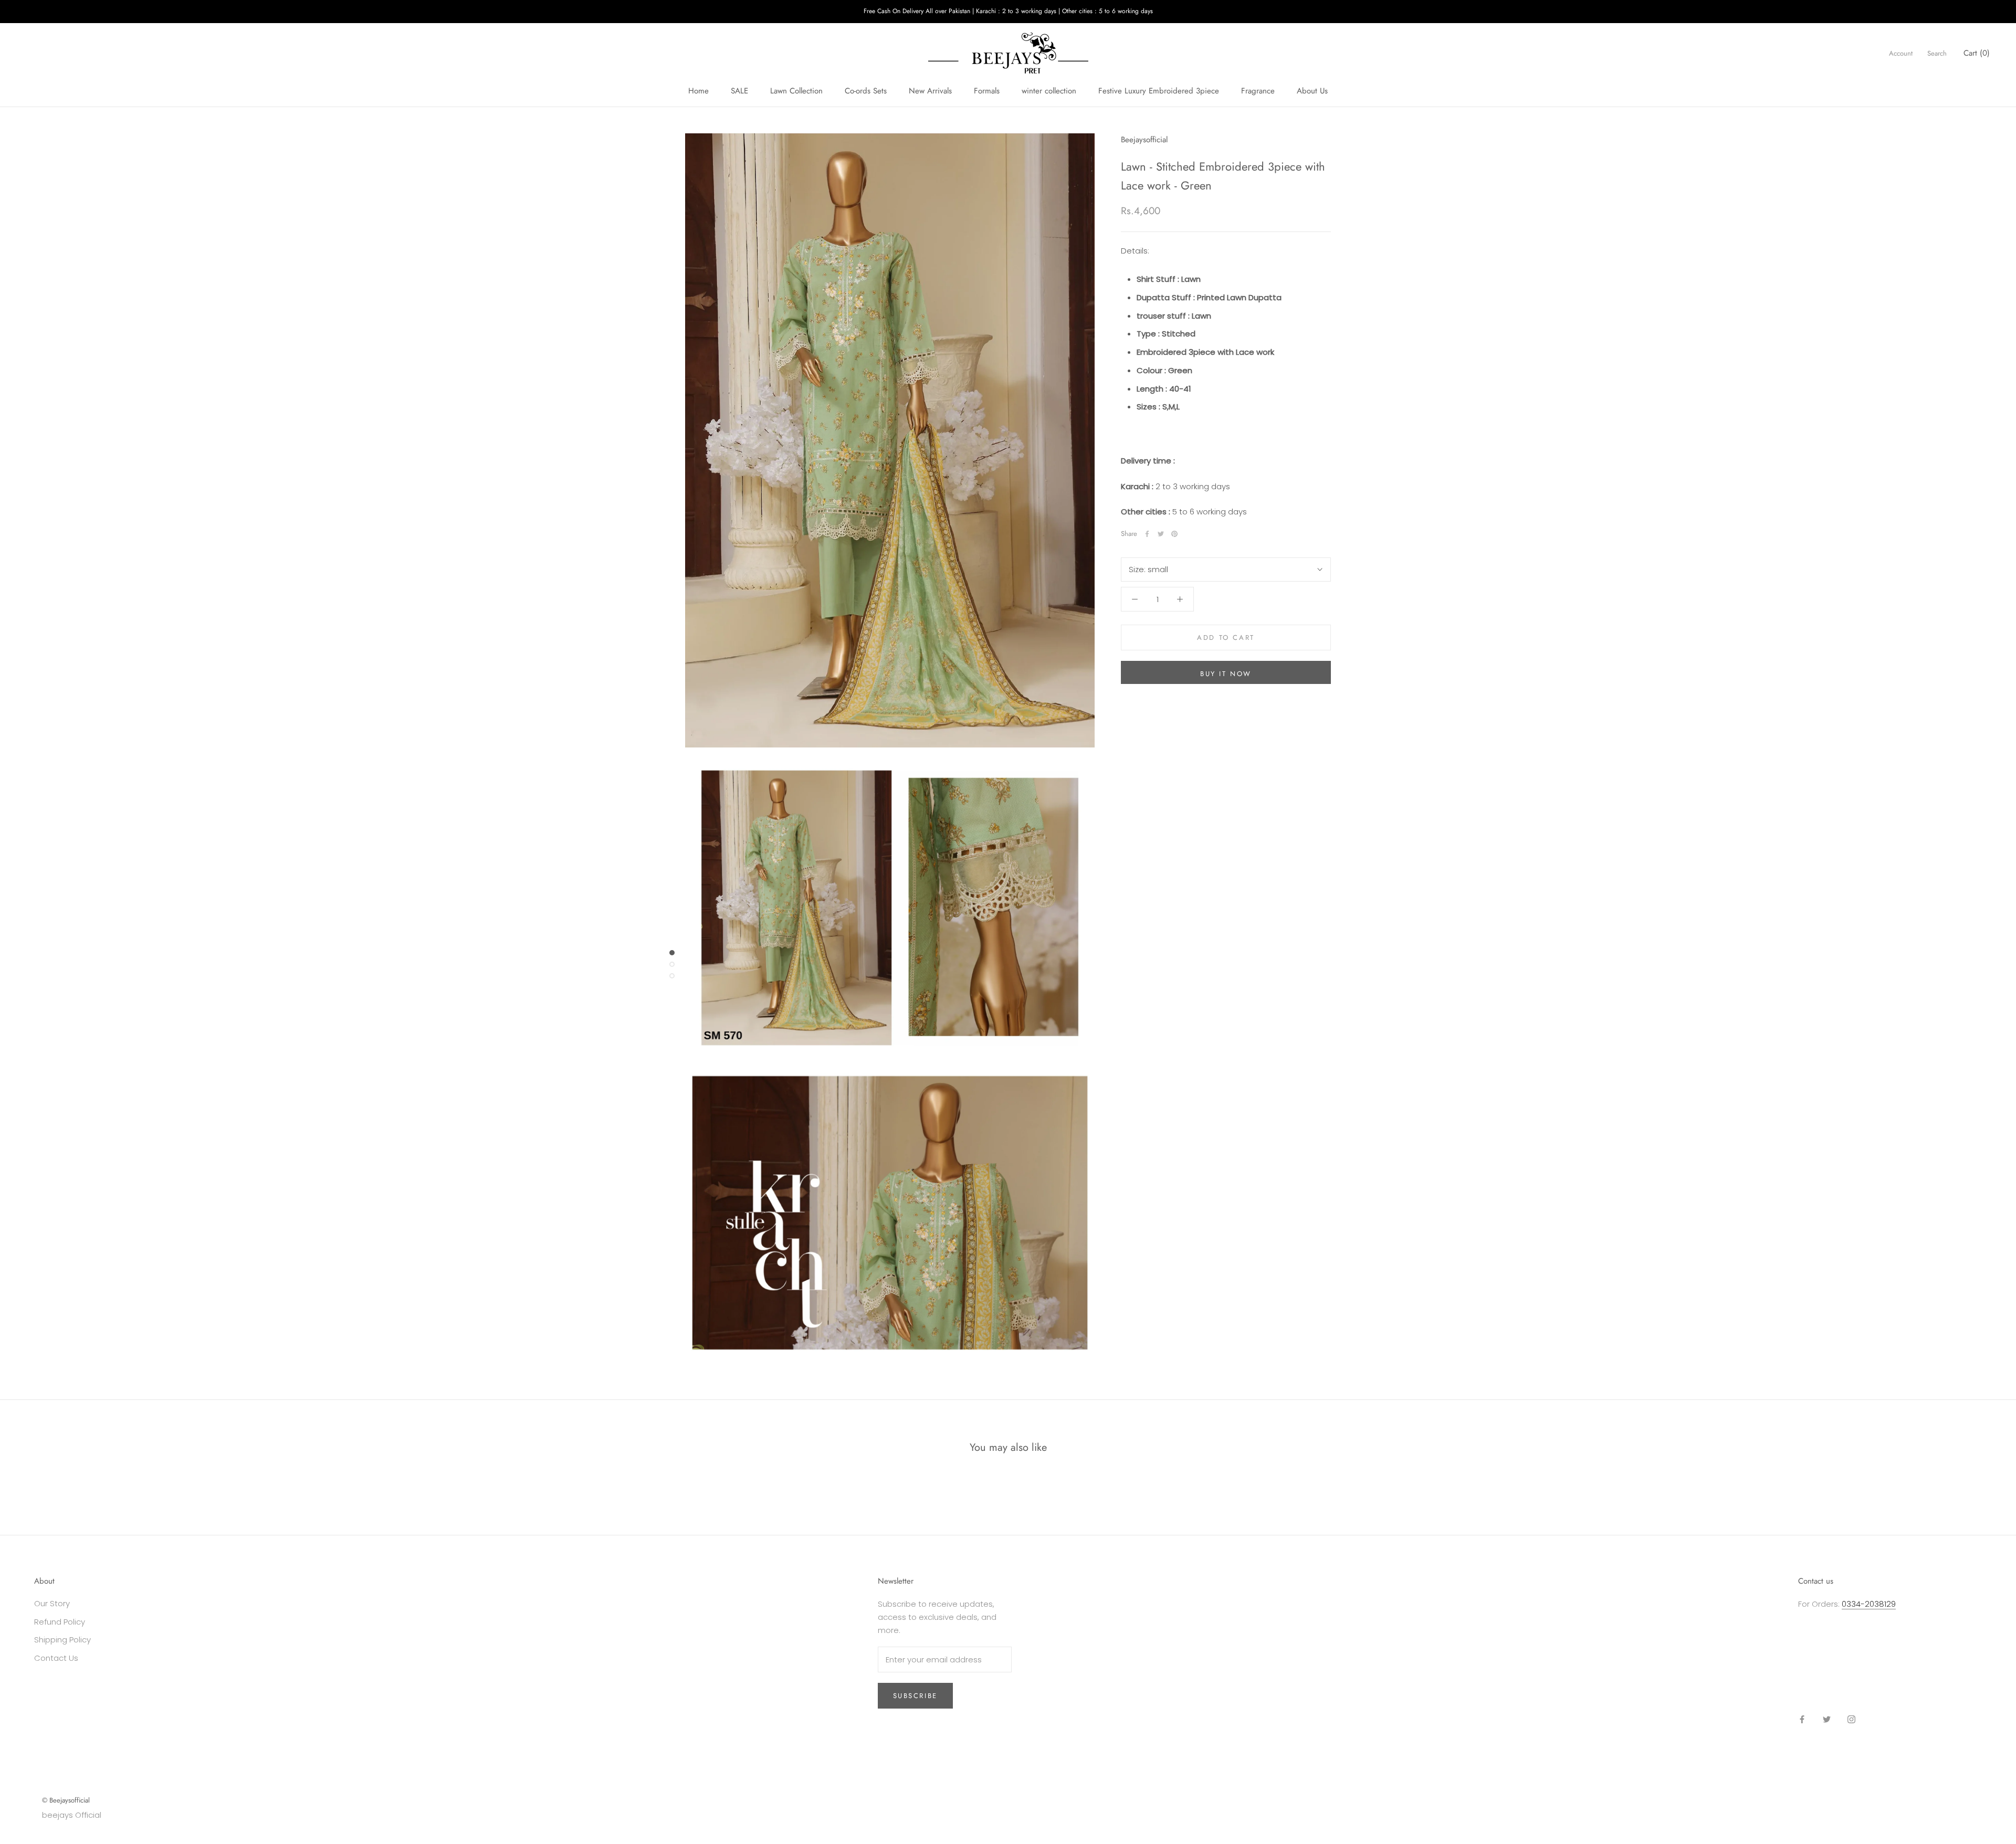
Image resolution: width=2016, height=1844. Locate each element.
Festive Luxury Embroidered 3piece (1159, 91)
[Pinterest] (1174, 534)
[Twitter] (1161, 534)
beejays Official (72, 1815)
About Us (1312, 91)
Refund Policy (60, 1622)
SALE (739, 91)
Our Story (52, 1603)
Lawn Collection (796, 91)
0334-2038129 (1869, 1604)
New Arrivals (930, 91)
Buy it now (1226, 674)
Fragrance (1258, 91)
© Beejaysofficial (66, 1800)
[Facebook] (1147, 534)
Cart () (1977, 52)
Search (1937, 53)
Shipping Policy (62, 1640)
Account (1901, 53)
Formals (987, 91)
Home (699, 91)
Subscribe (915, 1696)
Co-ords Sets (866, 91)
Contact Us (56, 1658)
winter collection (1049, 91)
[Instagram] (1851, 1719)
